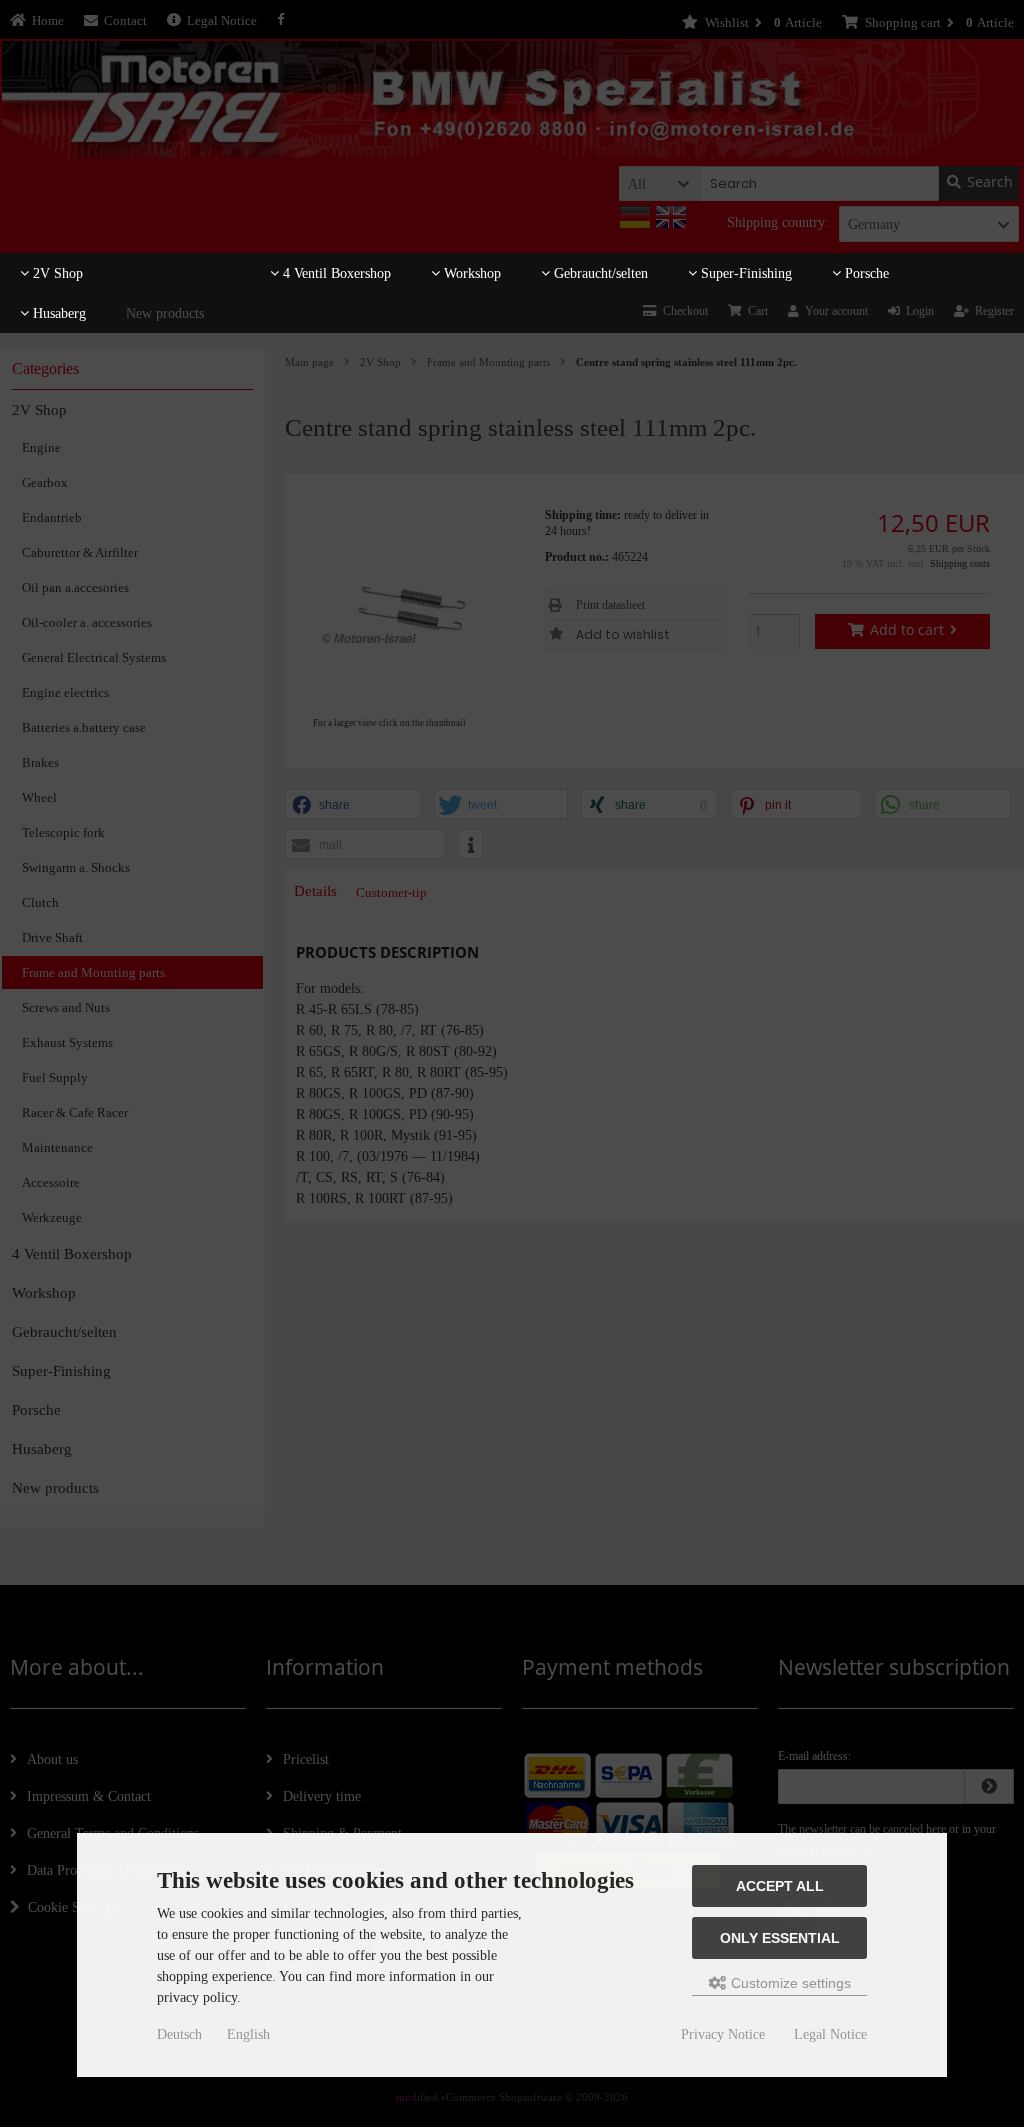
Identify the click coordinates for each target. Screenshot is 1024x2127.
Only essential (780, 1938)
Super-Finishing (744, 273)
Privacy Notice (723, 2034)
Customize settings (789, 1983)
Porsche (865, 273)
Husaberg (57, 313)
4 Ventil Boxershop (335, 273)
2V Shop (56, 273)
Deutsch (179, 2034)
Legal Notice (830, 2034)
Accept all (780, 1886)
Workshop (470, 273)
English (248, 2034)
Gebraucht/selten (599, 273)
